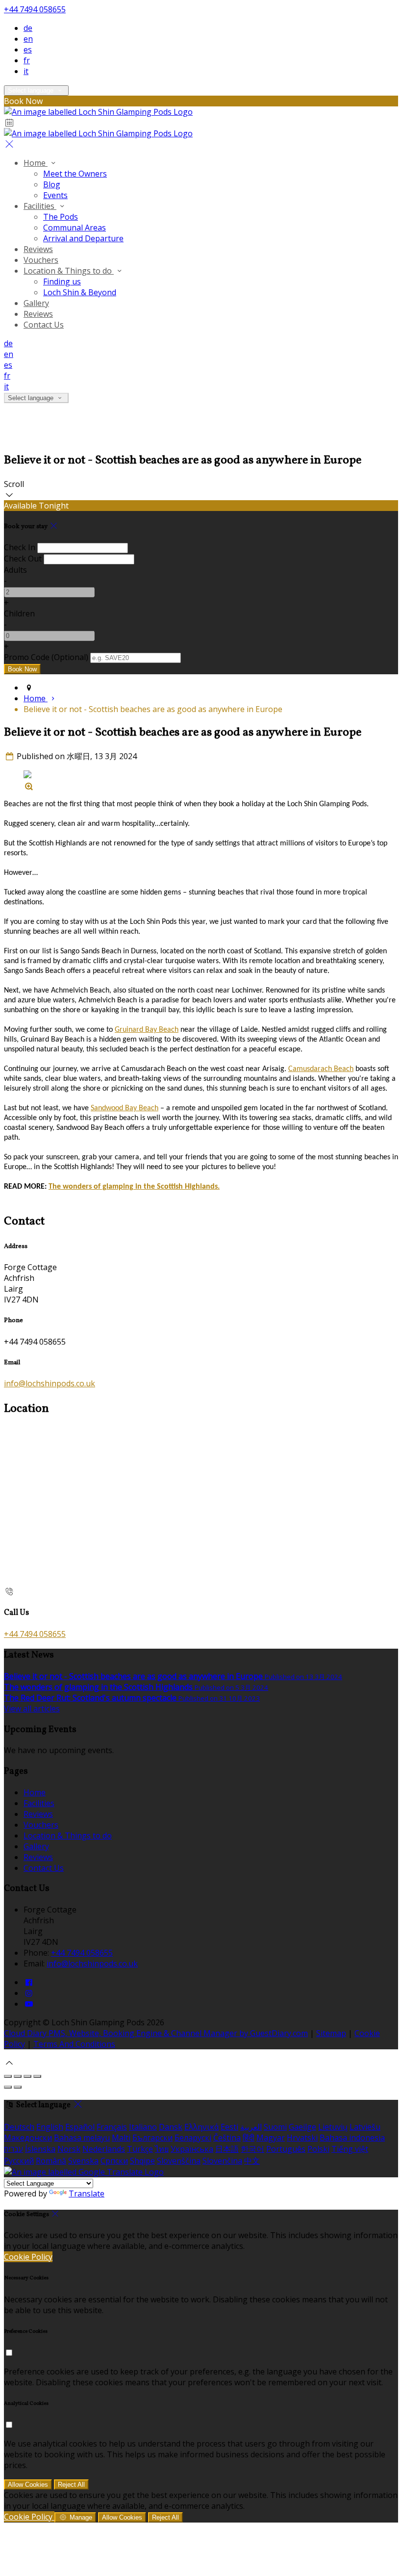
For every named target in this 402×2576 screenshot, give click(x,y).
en (28, 39)
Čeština (227, 2138)
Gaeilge (302, 2127)
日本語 (227, 2149)
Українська (192, 2149)
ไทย (162, 2149)
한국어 (252, 2149)
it (26, 71)
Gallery (36, 303)
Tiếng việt (350, 2149)
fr (27, 60)
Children (19, 613)
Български (152, 2138)
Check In (20, 547)
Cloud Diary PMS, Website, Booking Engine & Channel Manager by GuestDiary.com (156, 2033)
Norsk (69, 2149)
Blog (52, 184)
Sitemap (331, 2033)
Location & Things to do (69, 271)
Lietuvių (333, 2127)
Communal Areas (75, 228)
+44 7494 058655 (35, 9)
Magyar (271, 2138)
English (50, 2127)
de (28, 28)
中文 (252, 2161)
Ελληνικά (201, 2127)
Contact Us (44, 325)
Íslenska (40, 2149)
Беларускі (193, 2138)
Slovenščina (179, 2161)
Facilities (40, 206)
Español (80, 2127)
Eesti (229, 2127)
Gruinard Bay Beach (147, 1030)
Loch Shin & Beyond (80, 292)
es (28, 50)
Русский (19, 2161)
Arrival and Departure (83, 238)
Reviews (38, 249)
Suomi (275, 2127)
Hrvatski (302, 2138)
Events (55, 195)
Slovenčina (222, 2161)
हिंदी (249, 2138)
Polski (318, 2149)
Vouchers (41, 260)
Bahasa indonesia (352, 2138)
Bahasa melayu (82, 2138)
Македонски (28, 2138)
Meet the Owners (75, 174)
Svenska (83, 2161)
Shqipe (142, 2161)
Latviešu (365, 2127)
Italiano (143, 2127)
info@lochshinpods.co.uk (50, 1383)
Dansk (171, 2127)
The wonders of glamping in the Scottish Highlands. (134, 1187)
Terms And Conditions (74, 2044)
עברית (13, 2149)
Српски (114, 2161)
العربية (251, 2127)
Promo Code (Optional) (46, 657)
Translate (87, 2193)
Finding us (62, 281)
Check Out (23, 559)
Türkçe (140, 2149)
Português (286, 2149)
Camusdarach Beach (321, 1069)
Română (51, 2161)
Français (112, 2127)
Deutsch (19, 2127)
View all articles (32, 1709)
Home (36, 163)
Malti (121, 2138)
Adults (15, 570)
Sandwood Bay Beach (125, 1108)
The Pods (61, 217)
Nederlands (104, 2149)
